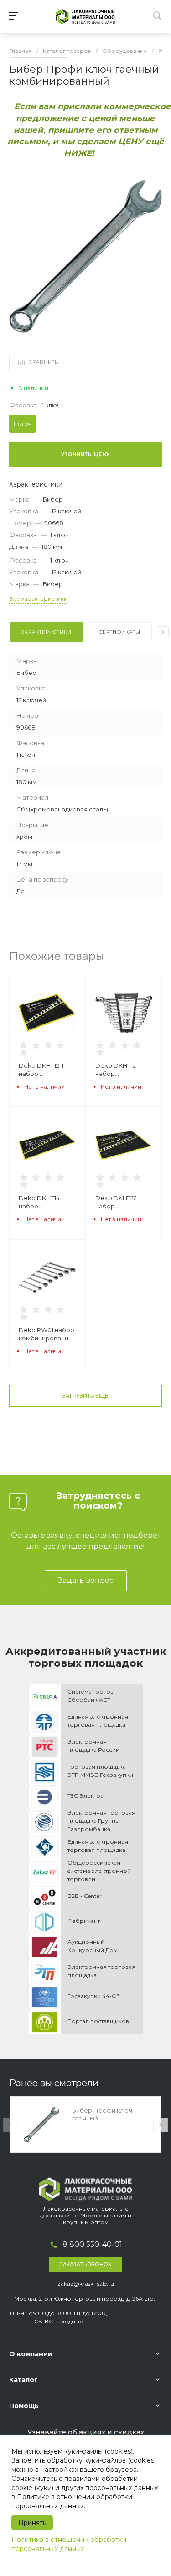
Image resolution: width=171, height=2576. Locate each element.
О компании (31, 2354)
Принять (32, 2523)
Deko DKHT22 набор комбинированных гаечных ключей (124, 1202)
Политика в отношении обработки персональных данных (69, 2544)
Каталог (23, 2380)
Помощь (24, 2406)
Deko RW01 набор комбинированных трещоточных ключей (47, 1334)
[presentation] (163, 632)
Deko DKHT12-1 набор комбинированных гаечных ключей (47, 1070)
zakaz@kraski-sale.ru (86, 2284)
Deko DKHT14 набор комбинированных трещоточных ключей (47, 1202)
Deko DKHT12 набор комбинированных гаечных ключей (124, 1070)
